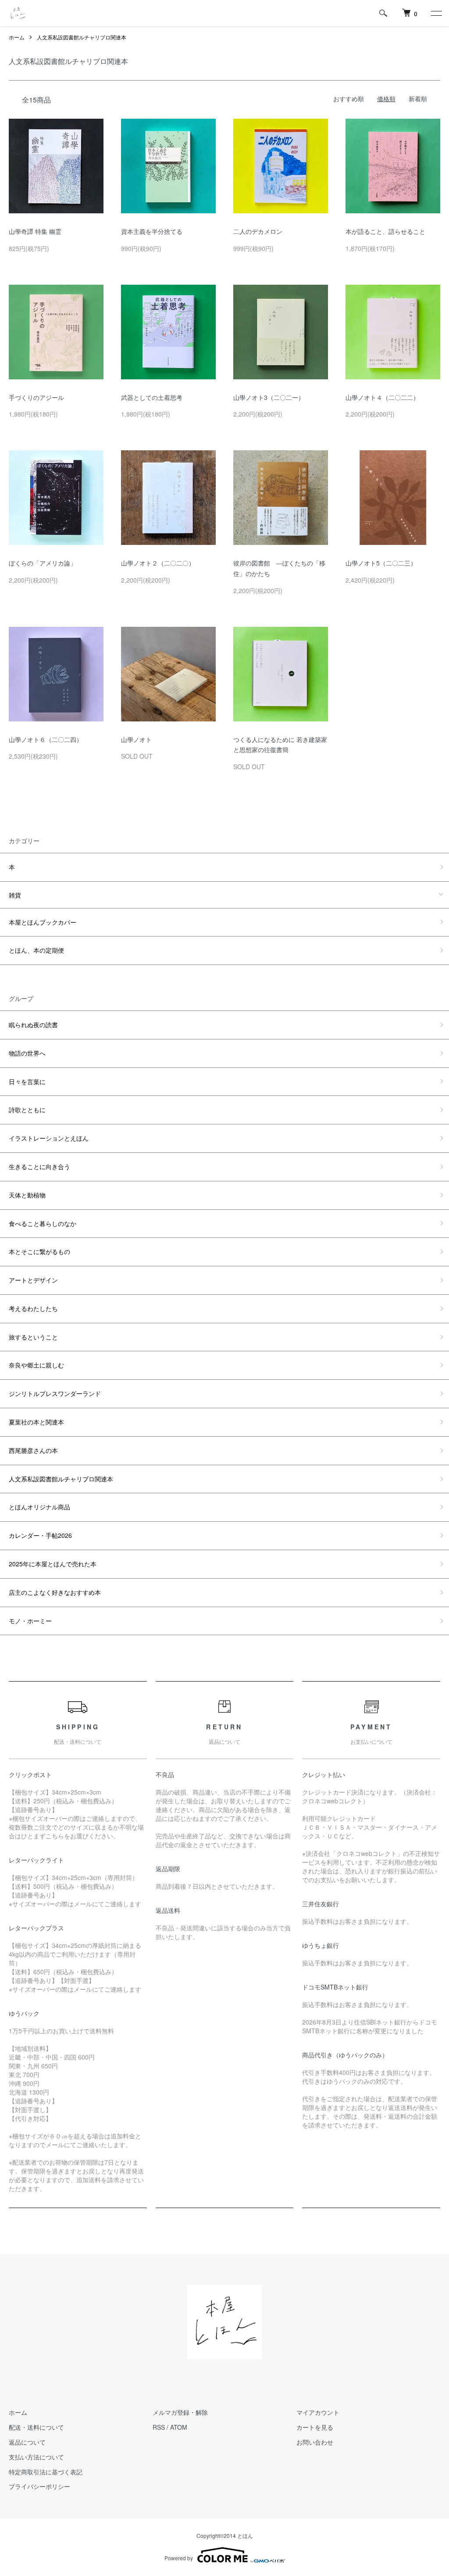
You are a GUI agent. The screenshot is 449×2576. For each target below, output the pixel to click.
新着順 (418, 99)
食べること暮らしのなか (43, 1223)
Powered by (179, 2558)
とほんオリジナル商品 (39, 1507)
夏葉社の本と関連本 (36, 1422)
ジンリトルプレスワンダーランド (55, 1393)
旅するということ (33, 1337)
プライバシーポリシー (39, 2486)
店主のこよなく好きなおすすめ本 (55, 1592)
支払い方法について (36, 2457)
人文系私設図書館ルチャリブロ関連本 (82, 37)
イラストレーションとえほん (49, 1138)
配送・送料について (36, 2427)
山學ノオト (136, 739)
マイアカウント (318, 2412)
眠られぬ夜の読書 (33, 1025)
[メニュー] (436, 13)
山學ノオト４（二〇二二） (382, 397)
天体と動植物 (27, 1195)
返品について (27, 2442)
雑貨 (15, 895)
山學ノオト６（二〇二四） (46, 739)
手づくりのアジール (36, 397)
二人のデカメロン (258, 231)
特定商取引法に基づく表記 (46, 2472)
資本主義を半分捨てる (152, 231)
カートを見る (315, 2427)
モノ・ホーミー (30, 1621)
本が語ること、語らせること (385, 231)
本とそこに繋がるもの (39, 1251)
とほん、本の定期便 (36, 950)
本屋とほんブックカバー (43, 922)
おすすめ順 (349, 99)
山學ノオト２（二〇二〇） (158, 563)
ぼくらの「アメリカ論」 (43, 563)
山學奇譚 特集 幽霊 (35, 231)
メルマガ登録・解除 (180, 2412)
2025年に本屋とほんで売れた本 (53, 1564)
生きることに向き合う (39, 1166)
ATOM (179, 2427)
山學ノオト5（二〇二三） (381, 563)
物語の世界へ (27, 1053)
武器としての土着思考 (152, 397)
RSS (159, 2427)
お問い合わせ (315, 2442)
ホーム (17, 37)
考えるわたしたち (33, 1308)
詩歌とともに (27, 1110)
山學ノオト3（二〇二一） (269, 397)
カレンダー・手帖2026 (40, 1535)
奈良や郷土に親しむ (36, 1365)
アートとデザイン (33, 1280)
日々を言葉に (27, 1081)
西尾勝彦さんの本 (33, 1450)
